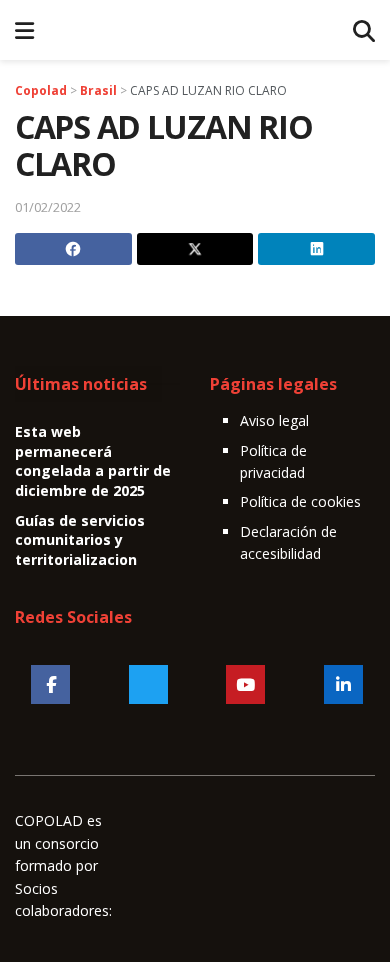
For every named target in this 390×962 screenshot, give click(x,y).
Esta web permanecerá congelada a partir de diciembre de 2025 (93, 461)
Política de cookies (300, 501)
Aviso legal (274, 420)
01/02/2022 (48, 207)
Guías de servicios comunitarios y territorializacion (80, 540)
